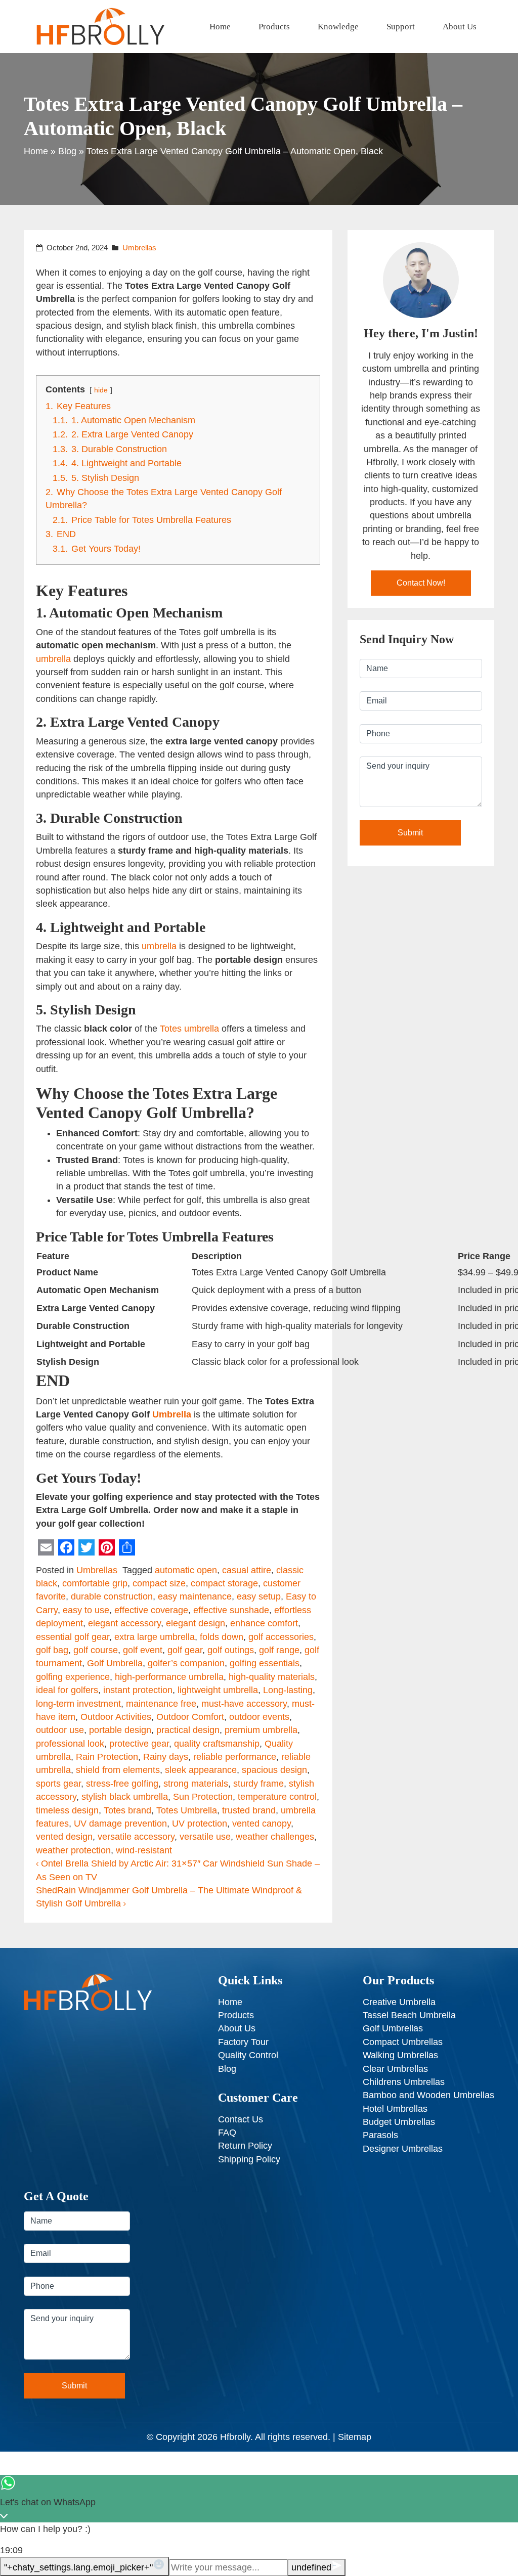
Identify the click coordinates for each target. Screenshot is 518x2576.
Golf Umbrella (115, 1663)
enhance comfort (264, 1623)
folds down (222, 1637)
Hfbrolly (235, 2437)
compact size (159, 1583)
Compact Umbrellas (403, 2042)
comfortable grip (95, 1583)
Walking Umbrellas (400, 2055)
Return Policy (245, 2146)
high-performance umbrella (169, 1677)
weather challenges (275, 1837)
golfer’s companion (186, 1663)
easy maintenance (195, 1596)
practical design (188, 1730)
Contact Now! (421, 583)
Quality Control (248, 2055)
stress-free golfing (122, 1784)
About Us (460, 27)
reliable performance (235, 1757)
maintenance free (161, 1704)
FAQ (227, 2133)
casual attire (247, 1570)
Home (220, 27)
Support (401, 27)
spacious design (274, 1770)
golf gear (185, 1650)
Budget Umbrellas (399, 2122)
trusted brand (249, 1810)
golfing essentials (265, 1663)
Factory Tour (243, 2042)
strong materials (196, 1784)
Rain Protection (107, 1757)
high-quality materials (272, 1677)
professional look (70, 1744)
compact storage (224, 1583)
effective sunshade (231, 1610)
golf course (96, 1650)
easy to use (86, 1610)
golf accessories (281, 1637)
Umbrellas (139, 248)
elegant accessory (124, 1623)
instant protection (138, 1690)
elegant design (196, 1623)
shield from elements (118, 1770)
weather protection (73, 1850)
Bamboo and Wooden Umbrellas (428, 2095)
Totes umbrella (189, 1029)
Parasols (380, 2135)
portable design (120, 1730)
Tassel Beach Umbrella (409, 2015)
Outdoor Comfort (190, 1717)
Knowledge (338, 27)
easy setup (259, 1596)
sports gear (58, 1784)
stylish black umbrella (125, 1797)
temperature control (277, 1797)
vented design (64, 1837)
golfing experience (73, 1677)
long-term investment (78, 1704)
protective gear (139, 1744)
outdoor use (60, 1730)
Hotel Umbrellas (395, 2109)
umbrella (53, 659)
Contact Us (241, 2119)
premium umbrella (261, 1730)
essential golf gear (73, 1637)
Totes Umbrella (187, 1810)
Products (274, 27)
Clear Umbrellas (395, 2069)
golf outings (231, 1650)
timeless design (67, 1810)
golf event (143, 1650)
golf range (279, 1650)
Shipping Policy (249, 2159)
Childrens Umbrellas (404, 2082)
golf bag (52, 1650)
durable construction (112, 1596)
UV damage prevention (120, 1824)
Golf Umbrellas (393, 2028)
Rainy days (166, 1757)
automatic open (186, 1570)
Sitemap (355, 2437)
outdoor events (259, 1717)
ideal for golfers (67, 1690)
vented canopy (262, 1824)
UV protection (200, 1824)
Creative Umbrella (399, 2002)
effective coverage (151, 1610)
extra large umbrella (155, 1637)
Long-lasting (288, 1690)
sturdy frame (258, 1784)
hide (101, 390)
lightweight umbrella (218, 1690)
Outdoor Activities (116, 1717)
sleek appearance (201, 1770)
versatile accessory (136, 1837)
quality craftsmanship (217, 1744)
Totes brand (127, 1810)
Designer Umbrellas (403, 2149)
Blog (67, 151)
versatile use (205, 1837)
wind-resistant (144, 1850)
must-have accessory (244, 1704)
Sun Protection (203, 1797)
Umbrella (172, 1414)
